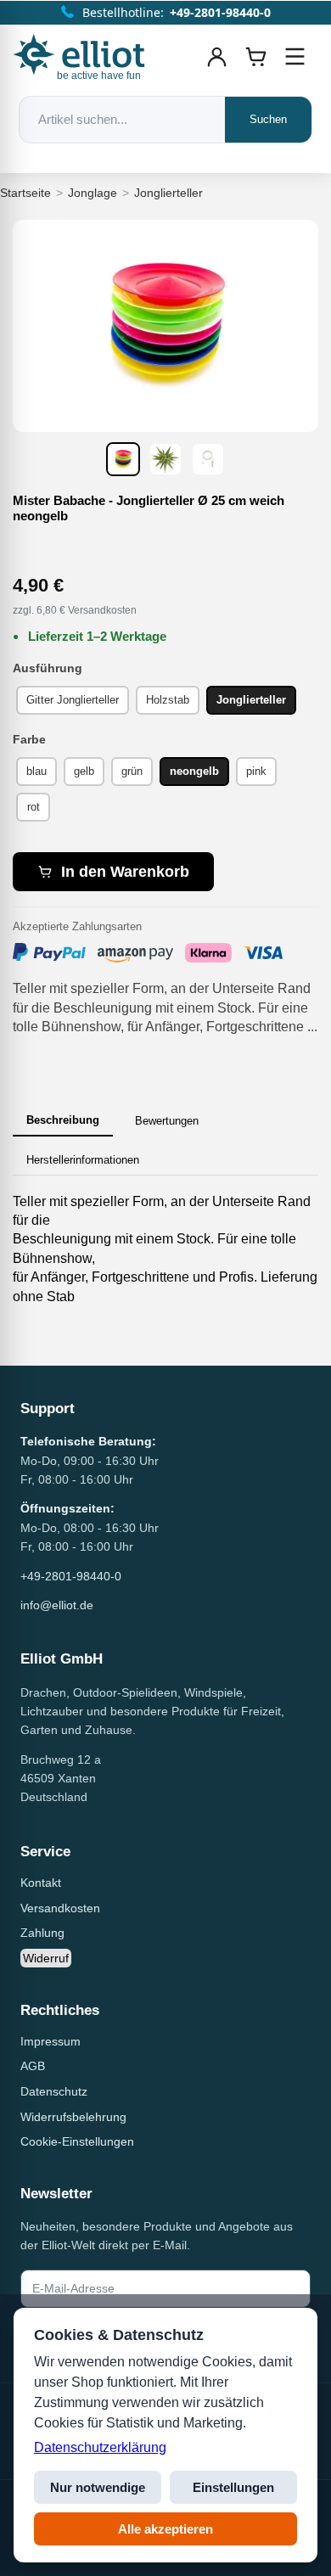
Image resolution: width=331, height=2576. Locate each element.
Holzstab (168, 700)
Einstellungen (233, 2487)
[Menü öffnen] (295, 57)
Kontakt (41, 1883)
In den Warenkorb (125, 872)
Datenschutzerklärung (100, 2447)
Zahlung (42, 1933)
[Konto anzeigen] (217, 57)
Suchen (268, 119)
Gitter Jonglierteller (73, 700)
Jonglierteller (168, 193)
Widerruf (46, 1958)
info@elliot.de (57, 1605)
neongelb (194, 771)
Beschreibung (63, 1120)
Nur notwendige (98, 2487)
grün (132, 771)
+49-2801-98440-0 (71, 1576)
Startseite (25, 193)
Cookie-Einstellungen (77, 2141)
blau (36, 771)
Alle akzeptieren (165, 2529)
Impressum (50, 2041)
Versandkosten (60, 1908)
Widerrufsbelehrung (73, 2117)
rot (34, 807)
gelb (84, 771)
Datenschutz (54, 2091)
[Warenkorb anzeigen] (256, 57)
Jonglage (93, 193)
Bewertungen (167, 1121)
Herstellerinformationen (83, 1160)
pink (256, 771)
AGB (33, 2066)
